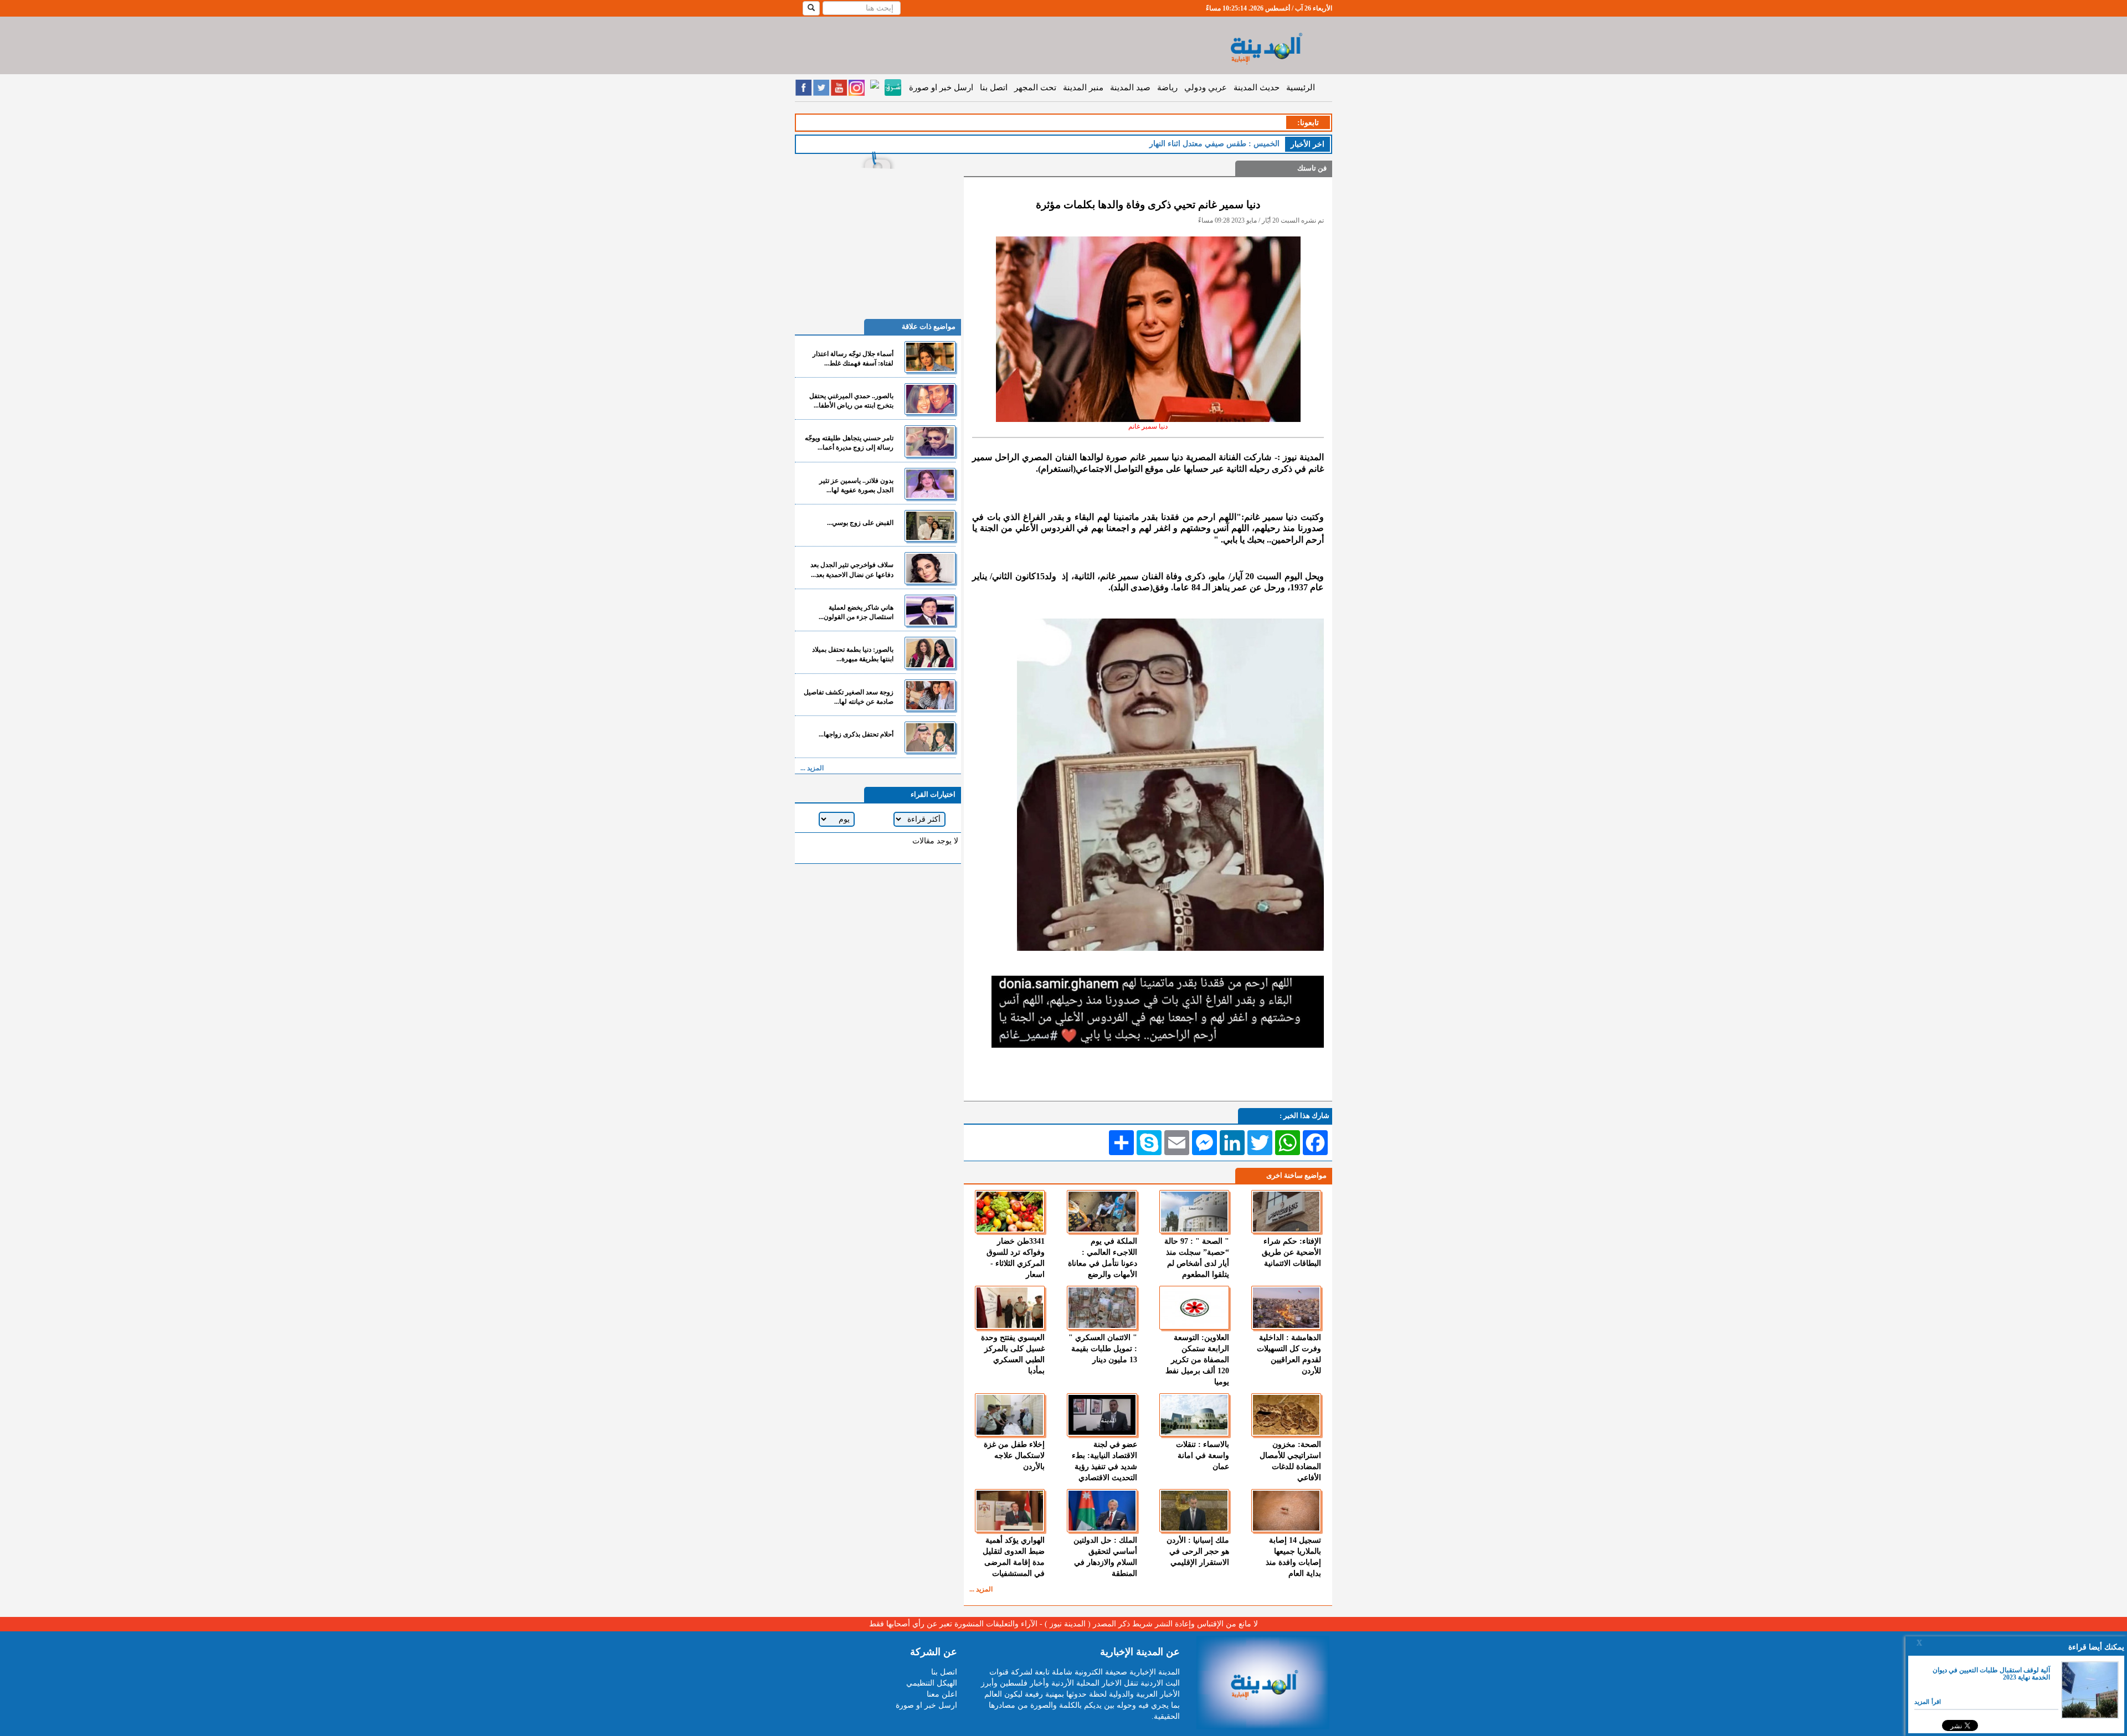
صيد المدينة (1130, 87)
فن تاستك (1312, 168)
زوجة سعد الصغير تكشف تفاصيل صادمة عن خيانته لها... (849, 697)
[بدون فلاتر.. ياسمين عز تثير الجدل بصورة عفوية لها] (930, 484)
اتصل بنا (994, 87)
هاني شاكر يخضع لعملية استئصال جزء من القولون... (856, 612)
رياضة (1167, 87)
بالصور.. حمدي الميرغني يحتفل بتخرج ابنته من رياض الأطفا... (851, 401)
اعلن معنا (942, 1694)
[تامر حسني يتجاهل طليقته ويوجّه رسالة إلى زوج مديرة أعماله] (930, 441)
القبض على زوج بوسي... (860, 523)
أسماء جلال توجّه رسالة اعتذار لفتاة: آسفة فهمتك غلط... (853, 359)
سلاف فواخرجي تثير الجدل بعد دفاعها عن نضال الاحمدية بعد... (852, 570)
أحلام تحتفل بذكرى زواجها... (856, 734)
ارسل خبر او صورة (941, 87)
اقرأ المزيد (1928, 1702)
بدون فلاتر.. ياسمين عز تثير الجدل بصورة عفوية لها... (856, 485)
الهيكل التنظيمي (932, 1683)
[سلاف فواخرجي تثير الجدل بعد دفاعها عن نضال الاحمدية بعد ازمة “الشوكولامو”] (930, 568)
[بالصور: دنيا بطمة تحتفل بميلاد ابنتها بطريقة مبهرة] (930, 653)
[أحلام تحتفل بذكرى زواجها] (930, 737)
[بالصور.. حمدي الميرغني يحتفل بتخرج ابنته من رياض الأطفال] (930, 399)
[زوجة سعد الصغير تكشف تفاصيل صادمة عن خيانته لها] (930, 695)
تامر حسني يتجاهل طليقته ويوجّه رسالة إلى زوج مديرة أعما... (849, 443)
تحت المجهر (1035, 87)
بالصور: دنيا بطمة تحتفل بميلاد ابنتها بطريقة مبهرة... (853, 654)
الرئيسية (1301, 87)
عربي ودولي (1206, 87)
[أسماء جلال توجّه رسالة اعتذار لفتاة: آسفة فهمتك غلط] (930, 357)
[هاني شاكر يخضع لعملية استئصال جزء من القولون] (930, 611)
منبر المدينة (1083, 87)
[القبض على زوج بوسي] (930, 526)
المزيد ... (981, 1589)
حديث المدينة (1257, 87)
